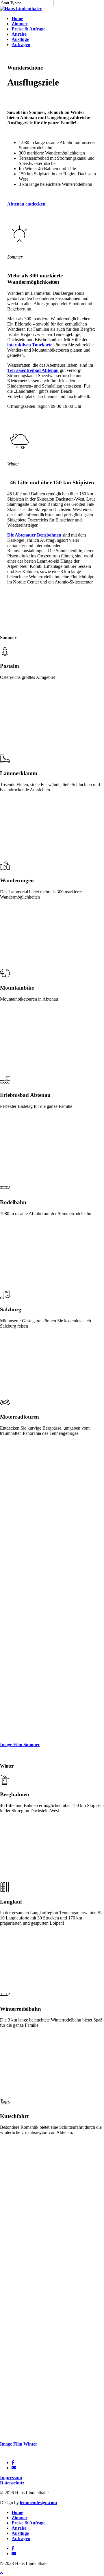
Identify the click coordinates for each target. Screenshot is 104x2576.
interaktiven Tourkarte (30, 345)
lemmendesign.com (38, 2503)
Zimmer (19, 2518)
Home (17, 2512)
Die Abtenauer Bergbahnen (34, 535)
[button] (26, 204)
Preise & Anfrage (28, 2523)
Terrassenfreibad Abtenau (33, 370)
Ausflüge (20, 2533)
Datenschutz (12, 2483)
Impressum (11, 2478)
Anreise (19, 2528)
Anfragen (21, 2538)
